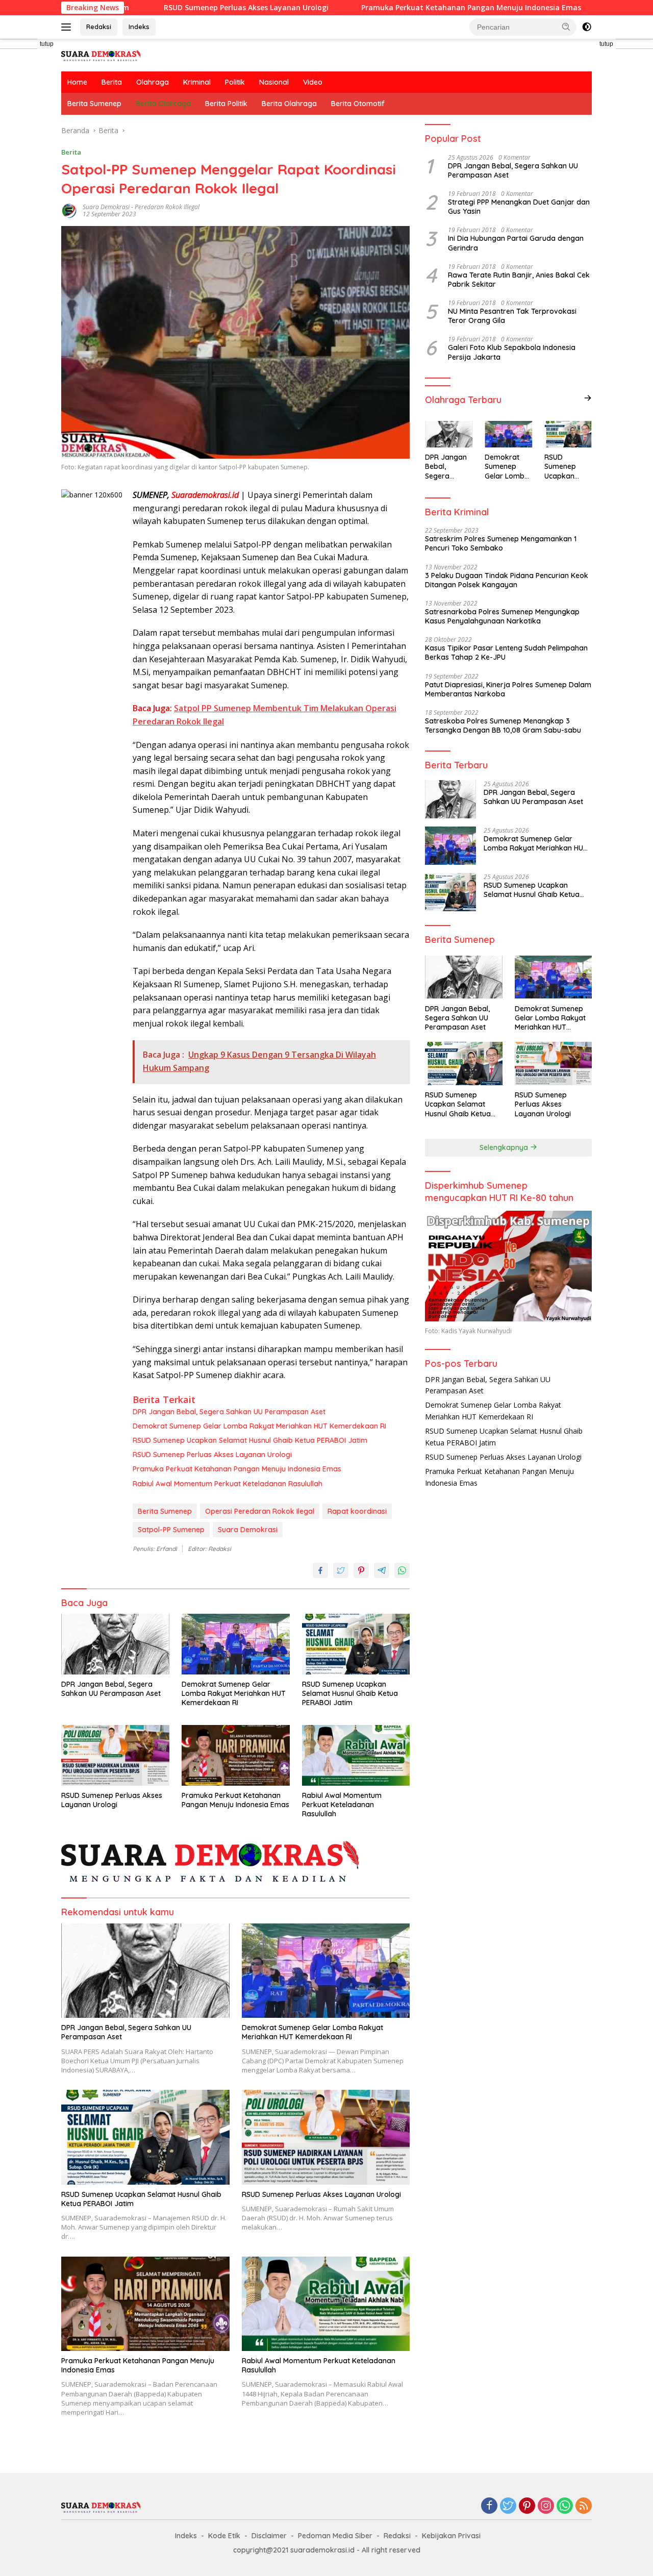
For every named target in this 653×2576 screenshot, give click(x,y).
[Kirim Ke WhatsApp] (402, 1570)
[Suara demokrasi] (102, 54)
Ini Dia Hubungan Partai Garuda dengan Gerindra (516, 243)
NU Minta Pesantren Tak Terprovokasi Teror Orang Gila (512, 316)
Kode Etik (224, 2536)
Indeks (139, 27)
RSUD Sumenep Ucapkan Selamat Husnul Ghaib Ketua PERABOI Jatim (251, 1440)
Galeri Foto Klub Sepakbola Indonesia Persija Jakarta (512, 352)
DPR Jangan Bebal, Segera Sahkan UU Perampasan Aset (229, 1412)
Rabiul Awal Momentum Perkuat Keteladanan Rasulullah (228, 1484)
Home (77, 82)
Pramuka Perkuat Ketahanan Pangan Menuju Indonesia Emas (388, 8)
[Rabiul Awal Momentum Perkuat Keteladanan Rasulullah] (356, 1755)
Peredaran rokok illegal (167, 207)
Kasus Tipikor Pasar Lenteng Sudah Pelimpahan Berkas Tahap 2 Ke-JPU (506, 653)
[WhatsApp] (565, 2506)
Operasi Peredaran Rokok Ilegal (260, 1511)
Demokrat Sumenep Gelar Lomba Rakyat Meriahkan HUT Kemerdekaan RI (260, 1426)
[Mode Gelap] (587, 27)
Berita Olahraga (163, 104)
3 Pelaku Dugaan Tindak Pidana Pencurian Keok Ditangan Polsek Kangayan (507, 580)
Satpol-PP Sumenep (171, 1530)
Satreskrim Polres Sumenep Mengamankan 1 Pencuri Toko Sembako (501, 543)
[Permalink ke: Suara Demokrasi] (69, 210)
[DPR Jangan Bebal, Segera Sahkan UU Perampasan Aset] (115, 1644)
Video (313, 82)
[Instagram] (546, 2506)
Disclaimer (269, 2536)
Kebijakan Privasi (451, 2536)
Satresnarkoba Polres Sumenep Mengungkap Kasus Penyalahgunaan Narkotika (502, 616)
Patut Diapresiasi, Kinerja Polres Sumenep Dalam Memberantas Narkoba (508, 689)
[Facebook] (489, 2506)
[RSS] (584, 2506)
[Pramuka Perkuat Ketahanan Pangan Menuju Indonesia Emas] (236, 1755)
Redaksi (99, 27)
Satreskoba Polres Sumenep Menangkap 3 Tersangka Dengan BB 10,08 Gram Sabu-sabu (503, 725)
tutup (47, 44)
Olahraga (153, 82)
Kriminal (197, 82)
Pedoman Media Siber (335, 2536)
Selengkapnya (505, 1147)
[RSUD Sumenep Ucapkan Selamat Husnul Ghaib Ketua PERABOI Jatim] (356, 1644)
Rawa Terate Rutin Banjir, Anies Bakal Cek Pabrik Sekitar (519, 279)
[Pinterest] (527, 2506)
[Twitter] (508, 2506)
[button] (566, 27)
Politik (235, 82)
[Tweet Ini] (341, 1570)
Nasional (274, 82)
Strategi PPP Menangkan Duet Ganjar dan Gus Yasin (519, 206)
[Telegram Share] (382, 1570)
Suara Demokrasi (106, 207)
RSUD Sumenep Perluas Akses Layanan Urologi (163, 8)
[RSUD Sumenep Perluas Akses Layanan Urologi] (115, 1755)
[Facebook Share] (320, 1570)
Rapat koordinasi (357, 1511)
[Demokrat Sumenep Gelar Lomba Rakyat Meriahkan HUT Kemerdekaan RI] (236, 1644)
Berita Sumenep (94, 104)
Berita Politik (226, 104)
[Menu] (68, 27)
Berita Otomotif (358, 104)
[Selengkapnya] (588, 398)
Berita (112, 82)
